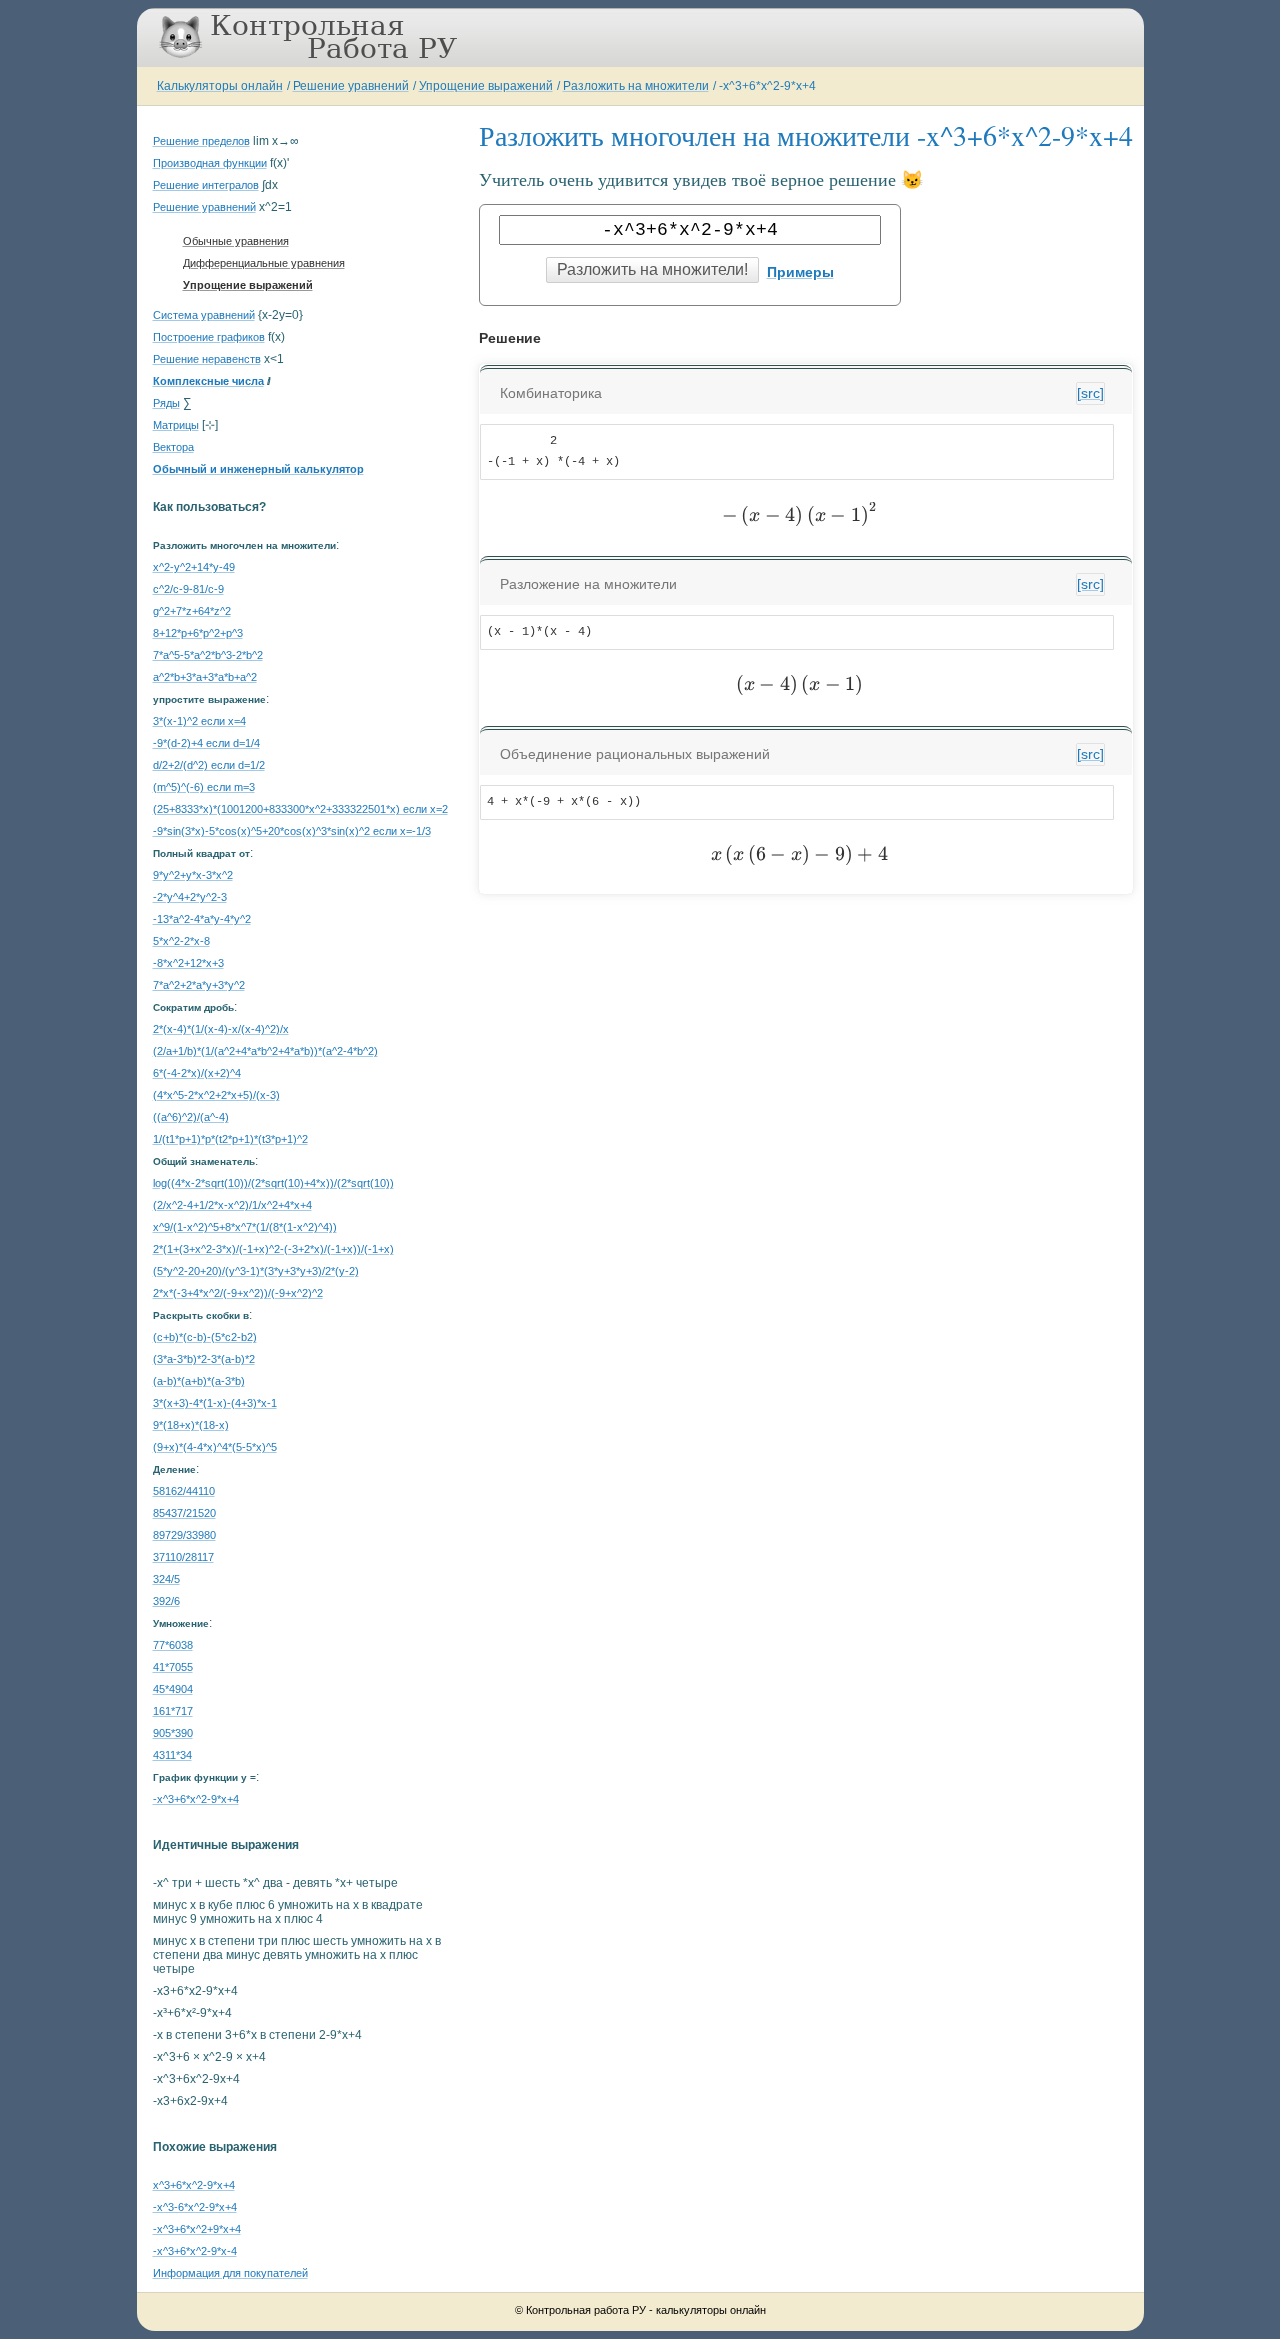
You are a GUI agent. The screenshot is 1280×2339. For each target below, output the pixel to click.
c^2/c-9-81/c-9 (188, 589)
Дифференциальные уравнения (264, 263)
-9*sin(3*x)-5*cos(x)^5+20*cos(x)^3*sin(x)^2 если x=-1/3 (292, 831)
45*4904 (173, 1689)
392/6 (166, 1601)
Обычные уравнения (236, 241)
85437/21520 (184, 1513)
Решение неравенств (207, 359)
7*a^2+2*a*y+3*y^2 (199, 985)
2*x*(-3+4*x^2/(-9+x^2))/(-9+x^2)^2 (238, 1293)
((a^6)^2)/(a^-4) (191, 1117)
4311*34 (172, 1755)
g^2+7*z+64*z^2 (192, 611)
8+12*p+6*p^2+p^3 (198, 633)
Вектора (173, 447)
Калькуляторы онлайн (220, 86)
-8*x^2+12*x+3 (188, 963)
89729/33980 (184, 1535)
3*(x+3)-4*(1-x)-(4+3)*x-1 (215, 1403)
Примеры (800, 272)
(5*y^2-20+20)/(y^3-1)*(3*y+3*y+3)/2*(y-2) (256, 1271)
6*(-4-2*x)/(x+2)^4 (197, 1073)
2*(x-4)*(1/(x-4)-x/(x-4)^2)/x (221, 1029)
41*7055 (173, 1667)
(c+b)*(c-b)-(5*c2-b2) (205, 1337)
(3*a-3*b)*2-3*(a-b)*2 (204, 1359)
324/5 (166, 1579)
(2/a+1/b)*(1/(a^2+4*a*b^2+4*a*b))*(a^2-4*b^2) (265, 1051)
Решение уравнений (351, 86)
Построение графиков (209, 337)
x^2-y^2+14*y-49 (194, 567)
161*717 (173, 1711)
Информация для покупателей (230, 2273)
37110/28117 (183, 1557)
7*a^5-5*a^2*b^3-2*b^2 (208, 655)
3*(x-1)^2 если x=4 (199, 721)
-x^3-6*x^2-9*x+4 (195, 2207)
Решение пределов (201, 141)
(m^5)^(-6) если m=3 (204, 787)
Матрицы (176, 425)
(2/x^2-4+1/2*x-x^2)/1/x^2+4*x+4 (232, 1205)
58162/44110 (184, 1491)
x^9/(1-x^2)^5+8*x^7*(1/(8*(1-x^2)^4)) (245, 1227)
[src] (1090, 393)
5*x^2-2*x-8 (181, 941)
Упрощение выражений (486, 86)
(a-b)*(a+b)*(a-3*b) (199, 1381)
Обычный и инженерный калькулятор (258, 469)
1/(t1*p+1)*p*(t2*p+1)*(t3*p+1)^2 (230, 1139)
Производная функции (210, 163)
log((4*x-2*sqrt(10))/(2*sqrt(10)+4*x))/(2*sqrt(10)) (273, 1183)
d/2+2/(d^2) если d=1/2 (209, 765)
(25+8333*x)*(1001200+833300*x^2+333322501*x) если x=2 (300, 809)
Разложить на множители (636, 86)
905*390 (173, 1733)
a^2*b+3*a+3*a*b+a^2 (205, 677)
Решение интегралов (206, 185)
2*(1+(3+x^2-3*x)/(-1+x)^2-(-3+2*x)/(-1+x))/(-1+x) (273, 1249)
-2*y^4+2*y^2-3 (190, 897)
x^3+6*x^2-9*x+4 (194, 2185)
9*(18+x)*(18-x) (191, 1425)
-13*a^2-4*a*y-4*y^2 (202, 919)
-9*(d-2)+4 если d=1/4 (206, 743)
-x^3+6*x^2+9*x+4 (197, 2229)
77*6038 (173, 1645)
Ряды (166, 403)
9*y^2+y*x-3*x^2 (193, 875)
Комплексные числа (208, 381)
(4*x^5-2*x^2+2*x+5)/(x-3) (216, 1095)
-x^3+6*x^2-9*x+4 (767, 86)
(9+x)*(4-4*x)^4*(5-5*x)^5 (215, 1447)
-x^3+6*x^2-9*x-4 (195, 2251)
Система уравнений (204, 315)
